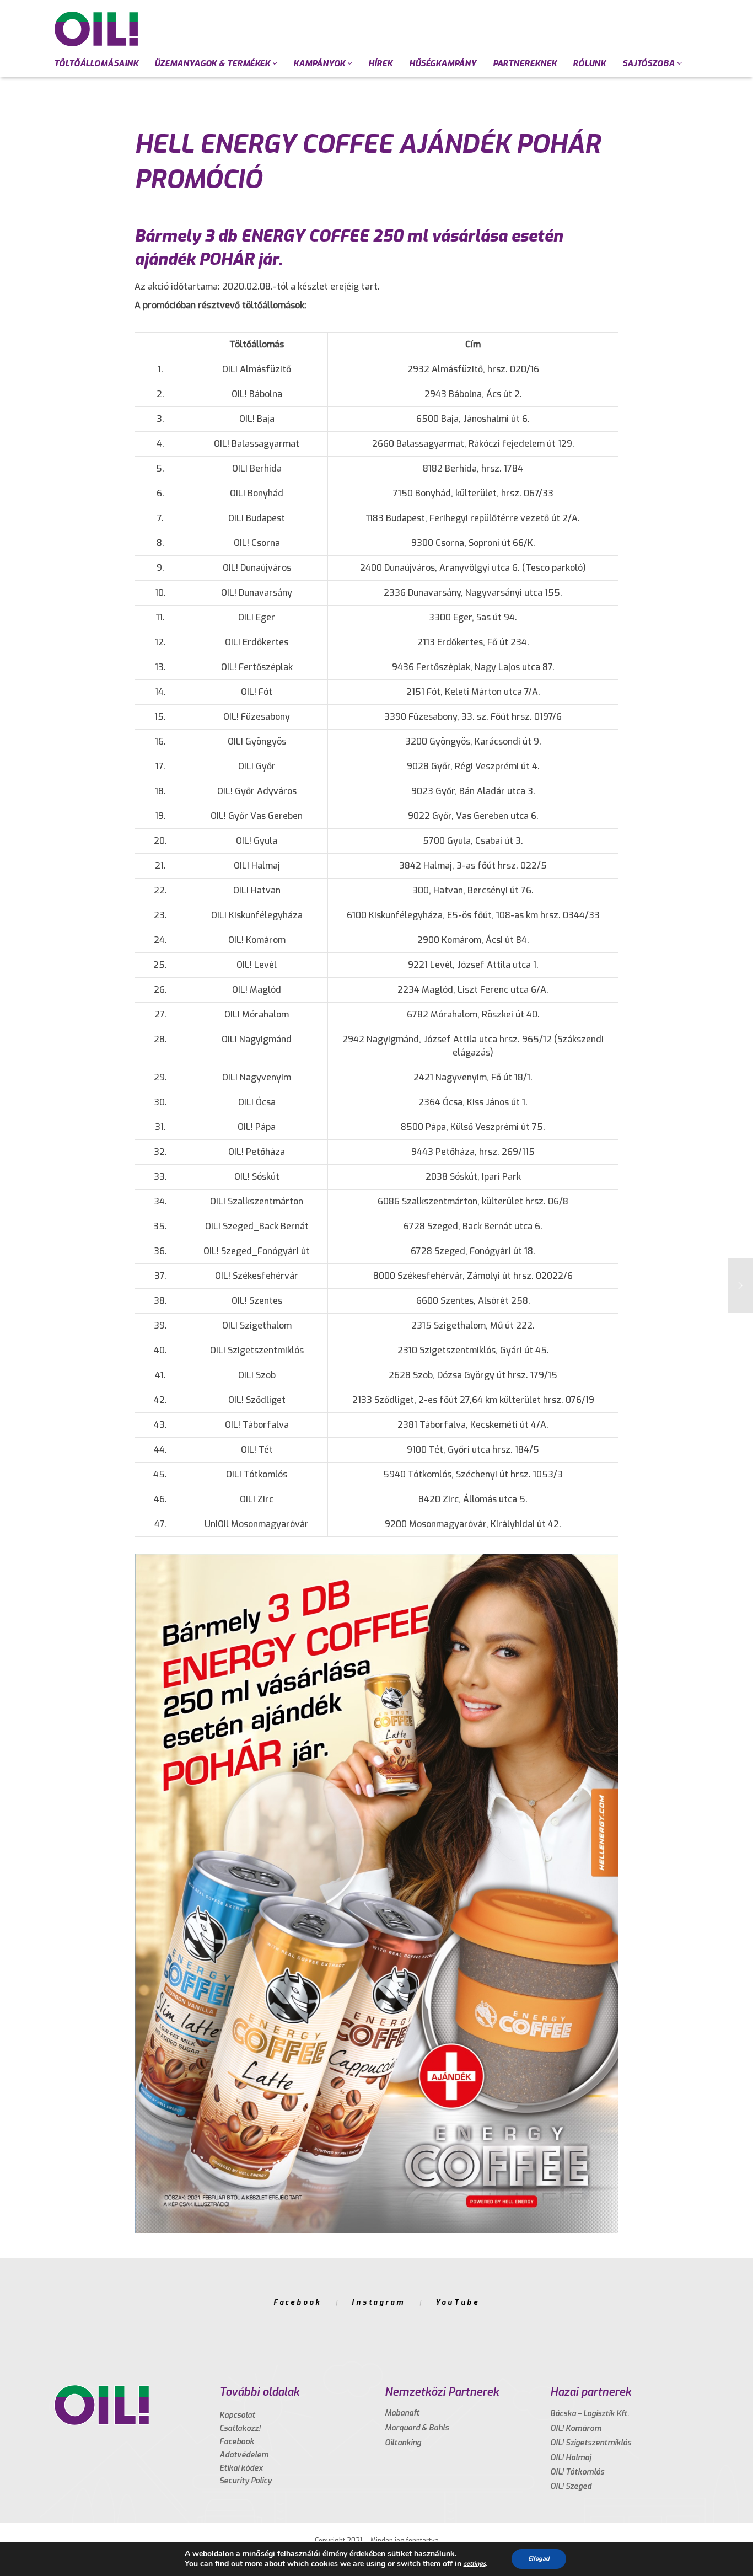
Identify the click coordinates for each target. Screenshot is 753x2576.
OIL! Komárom (576, 2428)
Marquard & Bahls (417, 2428)
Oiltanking (403, 2443)
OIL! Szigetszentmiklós (591, 2443)
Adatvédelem (244, 2455)
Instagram (378, 2302)
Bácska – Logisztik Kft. (590, 2414)
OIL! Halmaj (571, 2458)
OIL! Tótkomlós (577, 2472)
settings (475, 2564)
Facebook (297, 2302)
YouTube (458, 2302)
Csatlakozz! (240, 2428)
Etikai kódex (241, 2468)
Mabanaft (402, 2413)
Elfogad (539, 2559)
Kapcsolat (237, 2415)
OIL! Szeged (571, 2486)
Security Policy (246, 2481)
